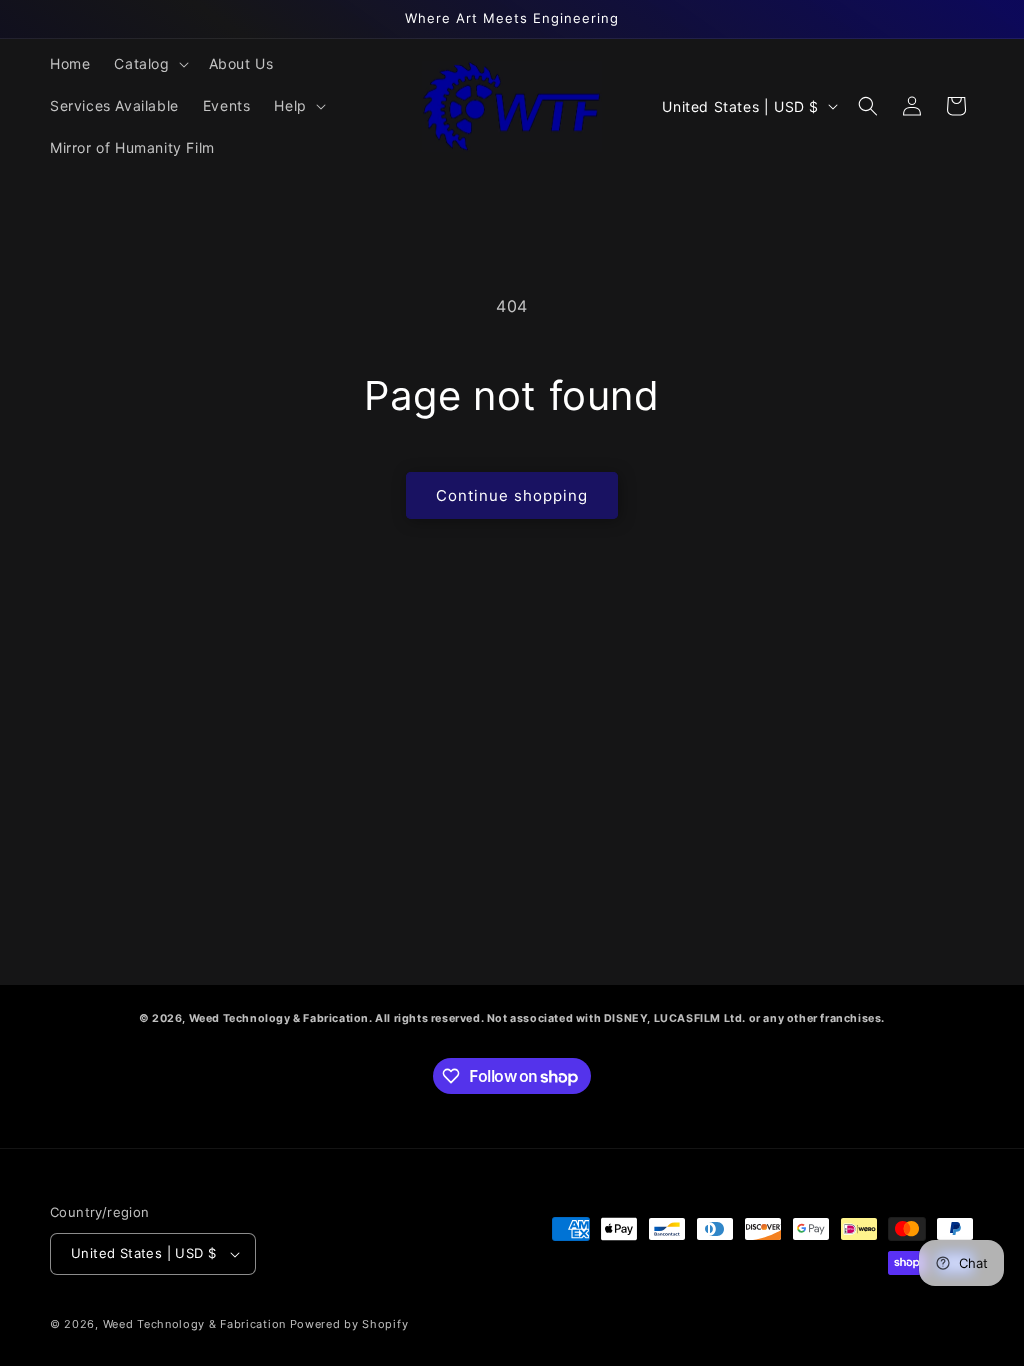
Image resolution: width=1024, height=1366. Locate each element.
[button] (149, 64)
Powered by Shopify (349, 1324)
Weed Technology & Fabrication (194, 1324)
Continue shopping (512, 495)
